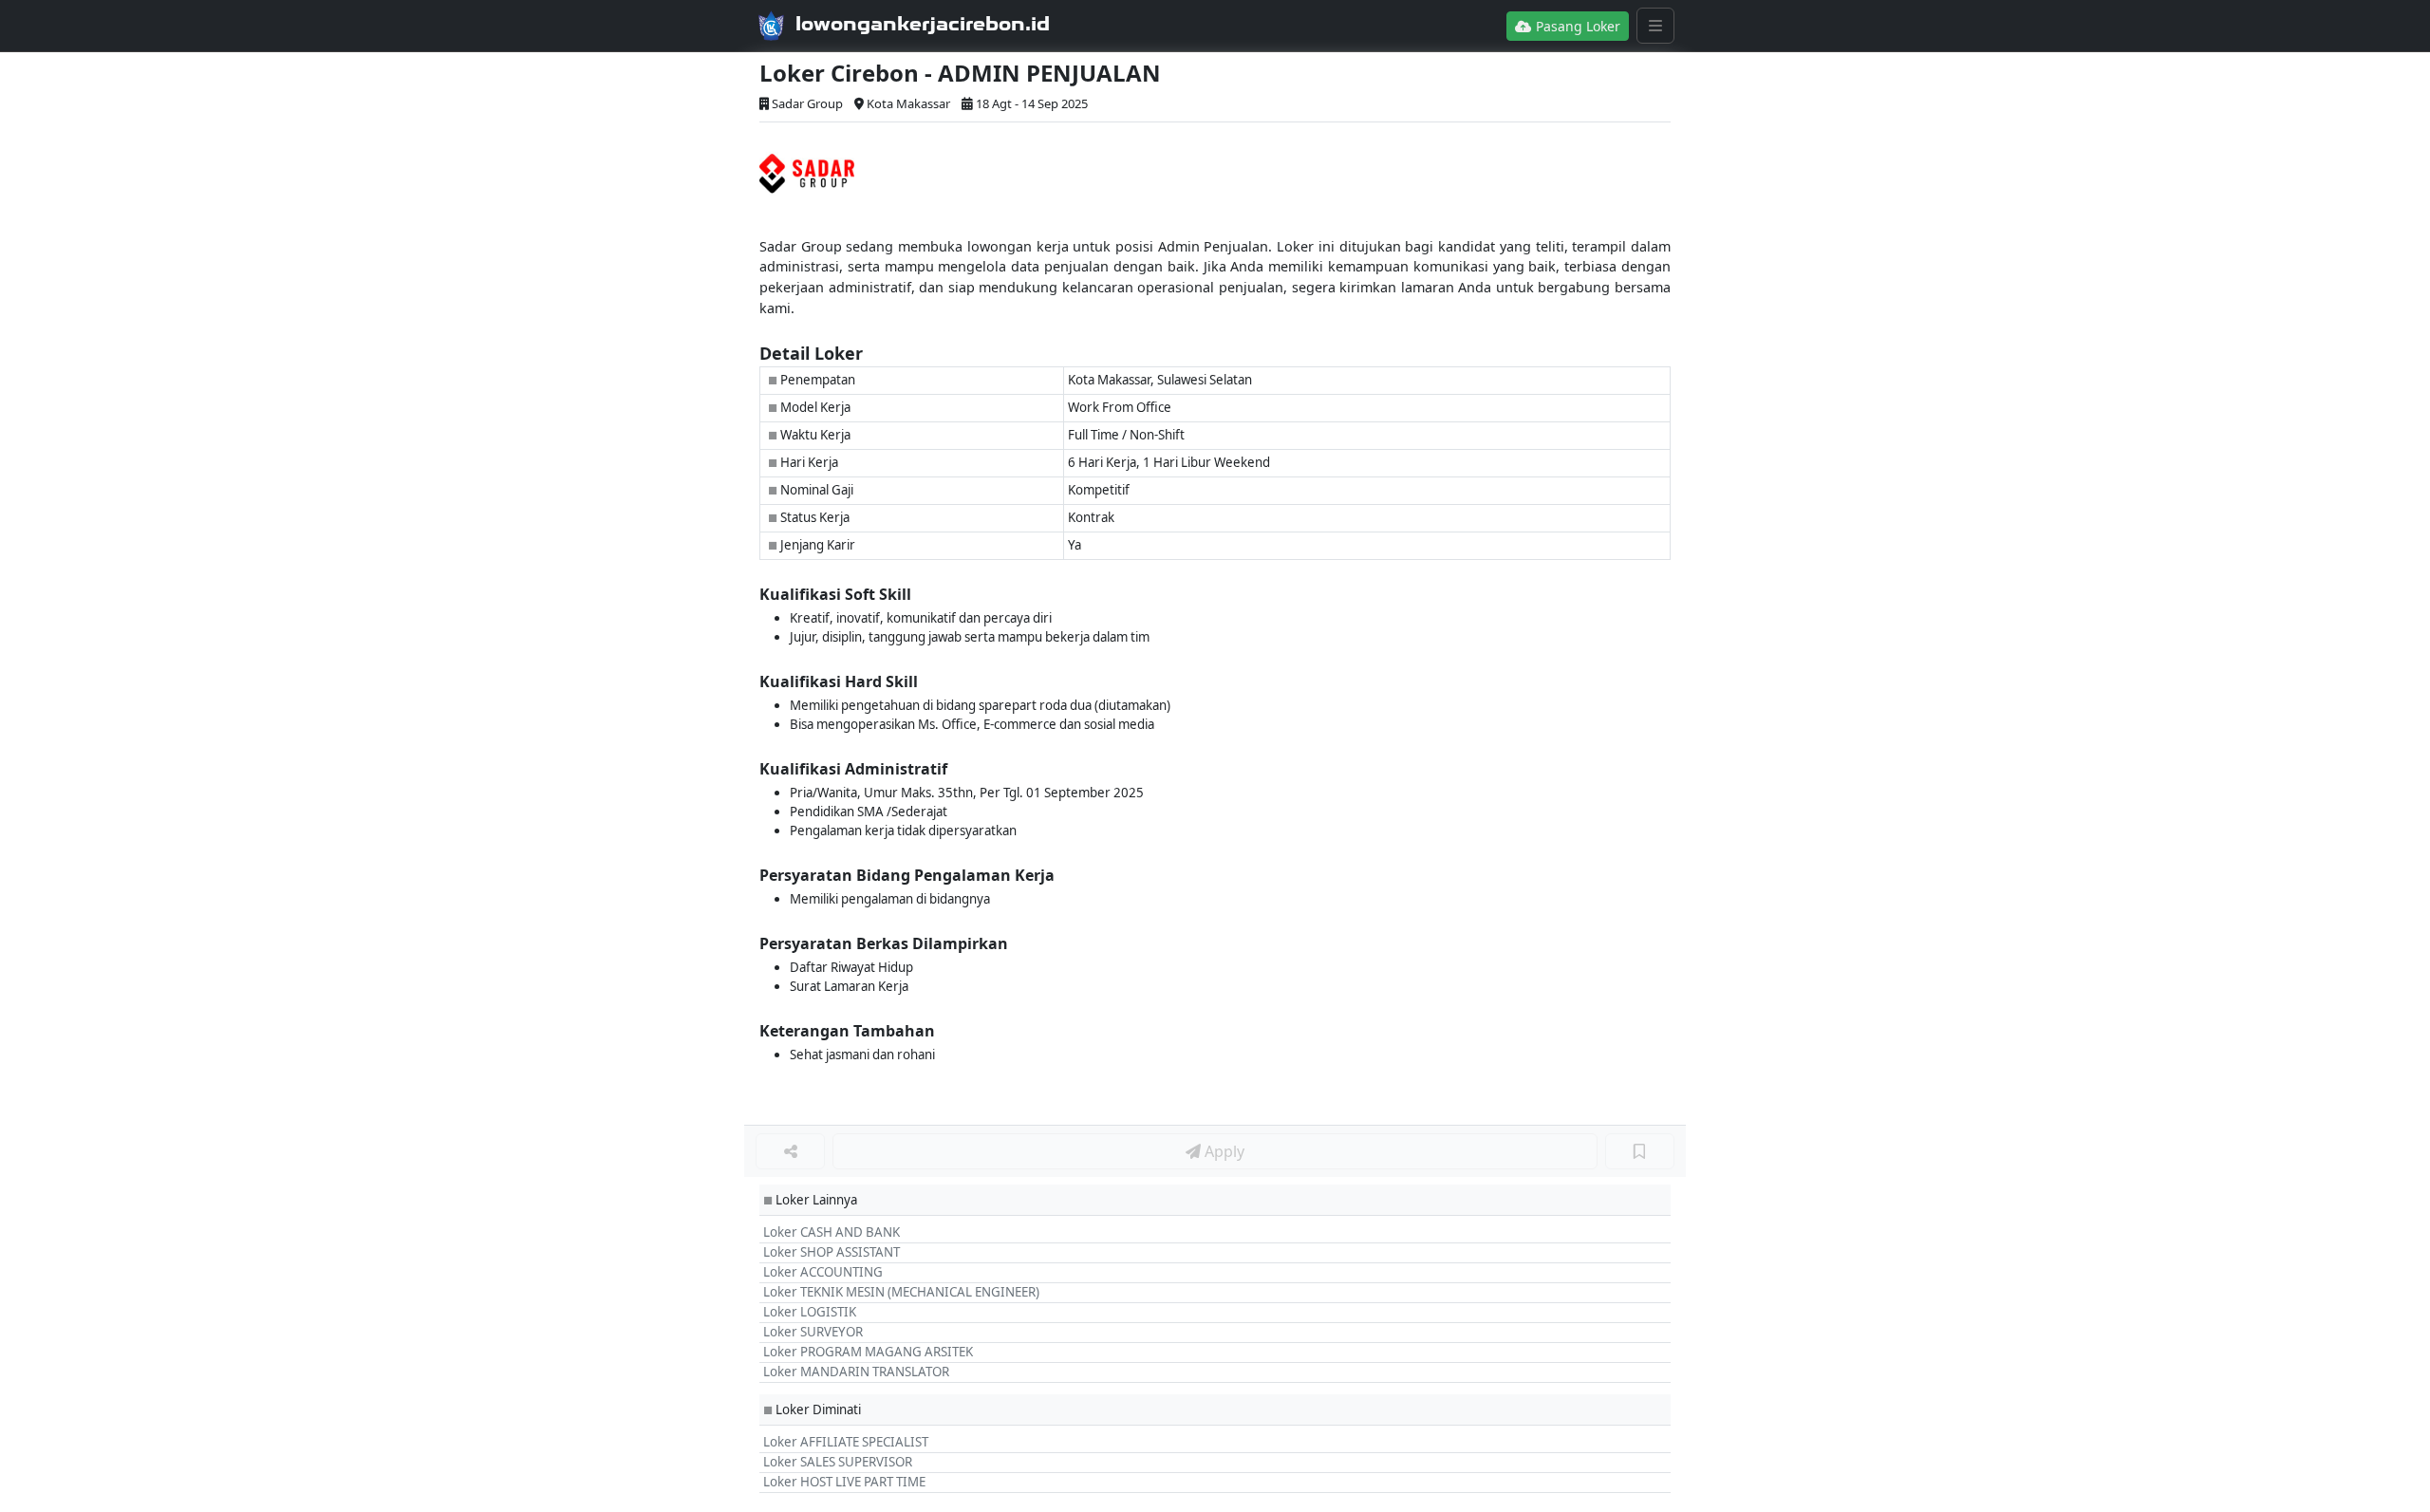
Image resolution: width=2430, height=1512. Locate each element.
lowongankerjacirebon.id (923, 24)
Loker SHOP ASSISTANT (832, 1252)
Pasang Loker (1576, 26)
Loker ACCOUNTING (823, 1272)
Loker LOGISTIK (810, 1312)
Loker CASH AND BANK (832, 1232)
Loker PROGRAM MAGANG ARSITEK (868, 1352)
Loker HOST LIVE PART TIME (844, 1482)
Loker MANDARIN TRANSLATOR (856, 1372)
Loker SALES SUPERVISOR (838, 1462)
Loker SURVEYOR (813, 1332)
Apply (1223, 1151)
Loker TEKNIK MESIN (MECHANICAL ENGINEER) (901, 1292)
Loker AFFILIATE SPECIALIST (846, 1442)
